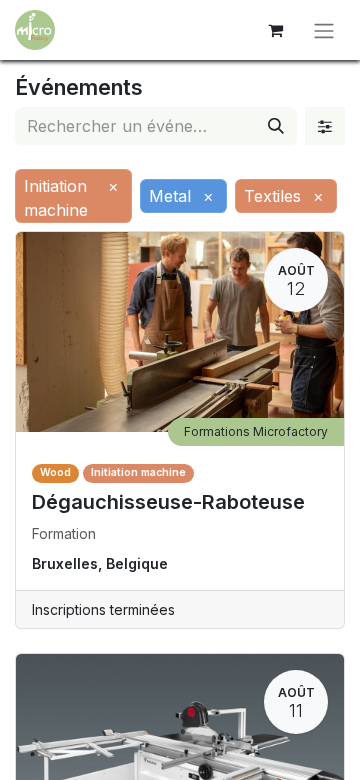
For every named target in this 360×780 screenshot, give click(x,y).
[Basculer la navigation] (324, 30)
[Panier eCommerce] (275, 30)
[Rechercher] (276, 126)
